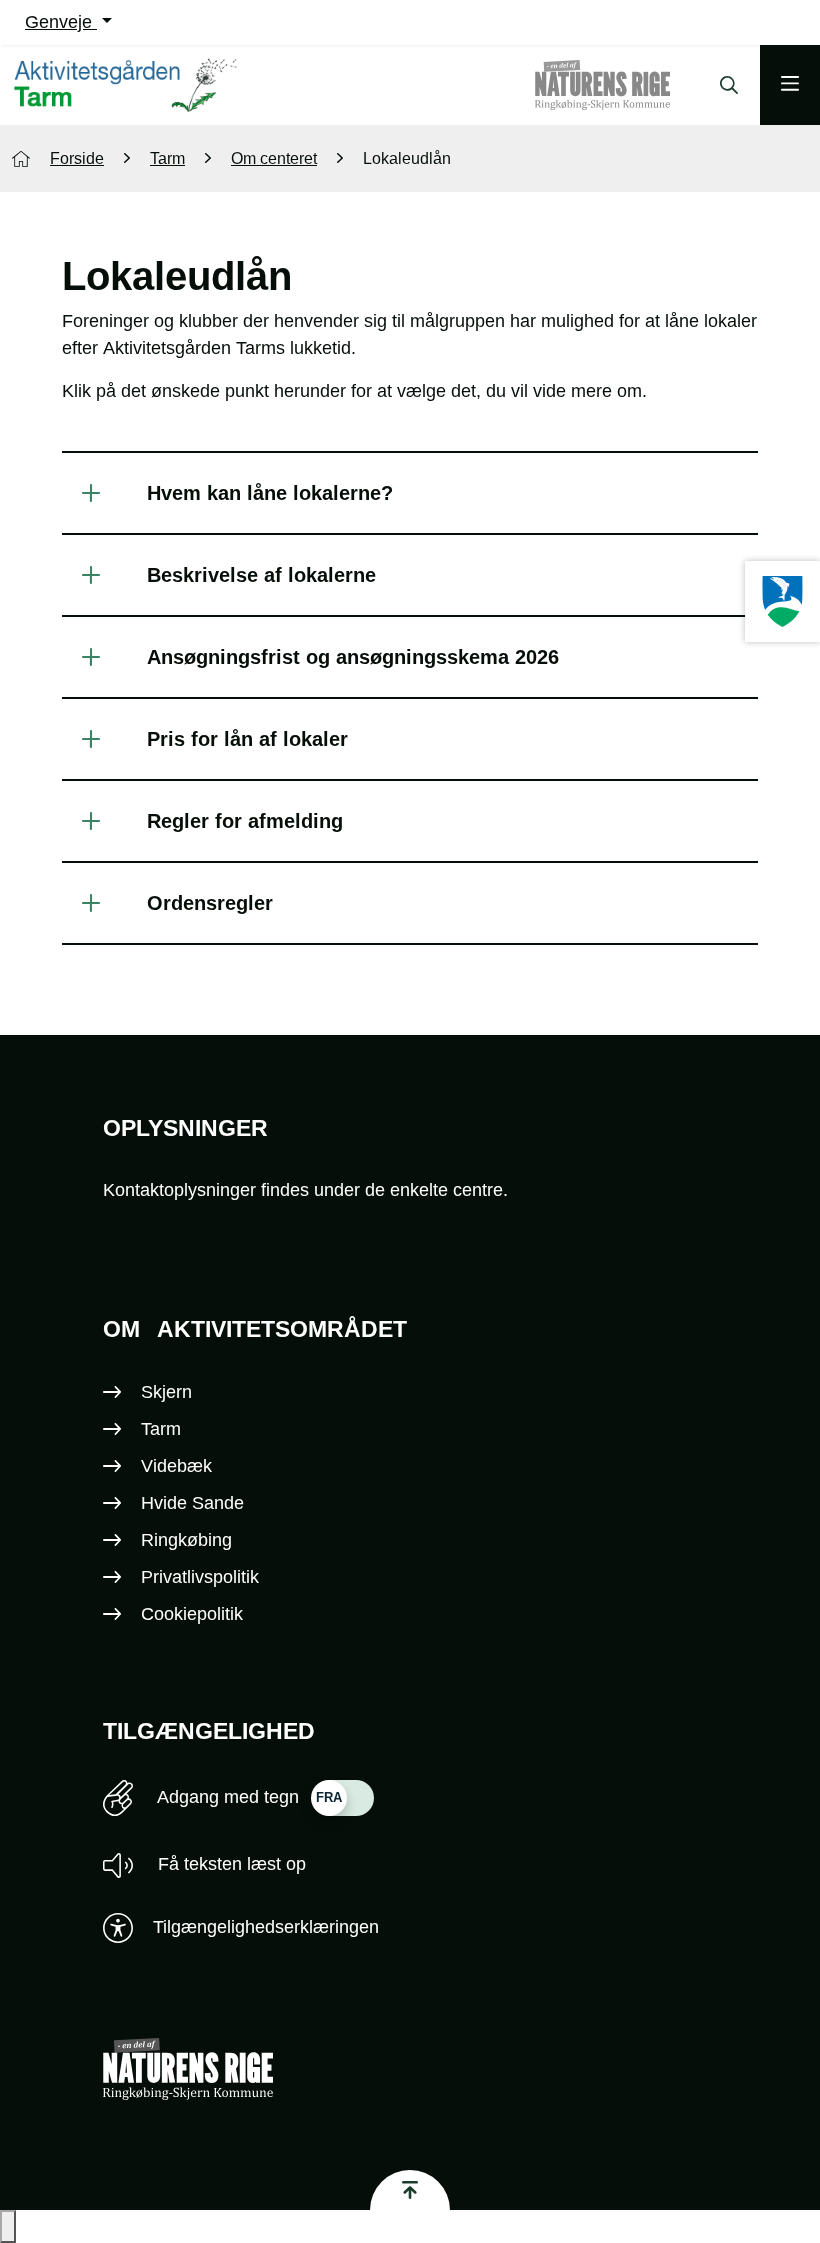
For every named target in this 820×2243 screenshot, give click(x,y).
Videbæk (176, 1466)
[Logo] (128, 85)
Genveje (61, 22)
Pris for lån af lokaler (247, 739)
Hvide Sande (192, 1503)
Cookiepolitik (192, 1614)
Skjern (166, 1392)
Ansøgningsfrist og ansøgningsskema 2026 (353, 657)
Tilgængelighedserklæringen (266, 1927)
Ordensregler (210, 903)
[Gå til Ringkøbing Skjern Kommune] (622, 85)
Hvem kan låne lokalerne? (270, 493)
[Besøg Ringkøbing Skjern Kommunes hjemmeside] (782, 601)
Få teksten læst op (229, 1864)
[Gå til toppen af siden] (410, 2190)
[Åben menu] (790, 85)
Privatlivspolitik (200, 1577)
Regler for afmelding (245, 821)
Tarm (161, 1429)
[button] (8, 2226)
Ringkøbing (186, 1540)
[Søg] (724, 85)
